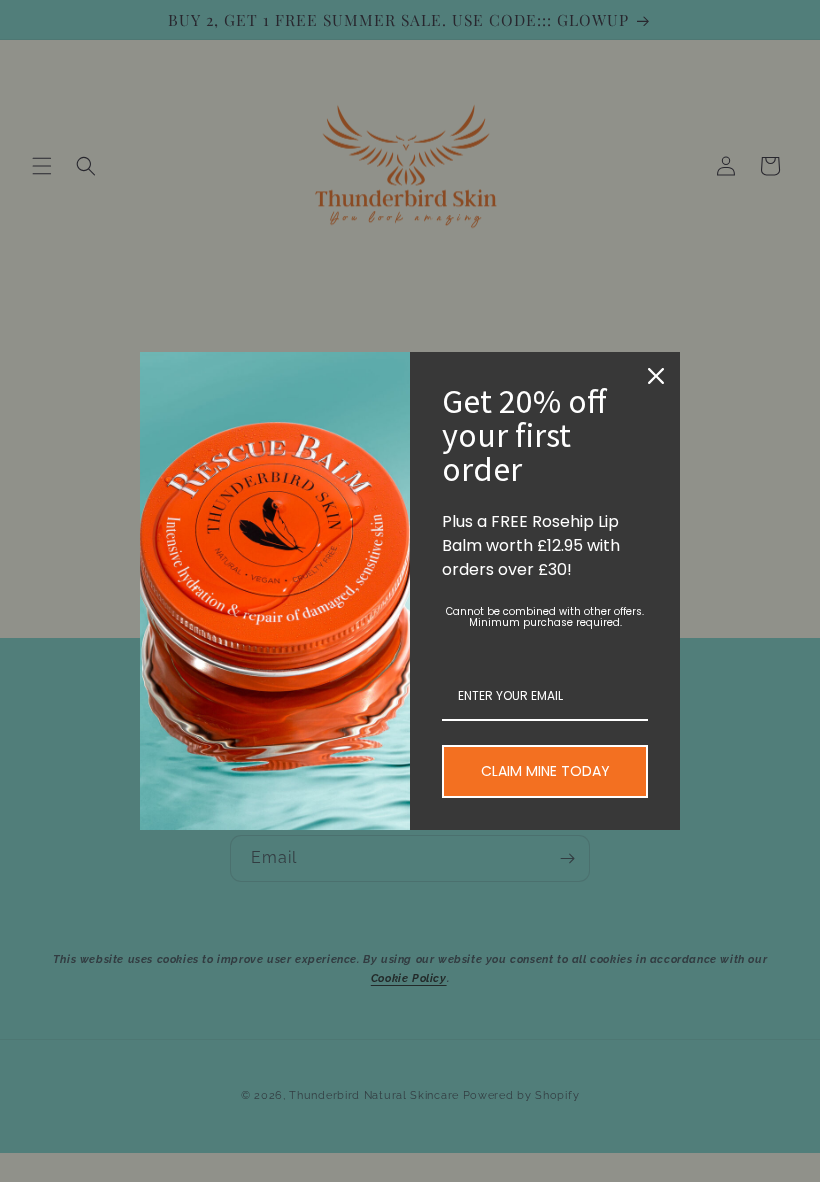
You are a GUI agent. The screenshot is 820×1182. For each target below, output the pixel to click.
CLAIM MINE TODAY (545, 771)
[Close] (656, 376)
